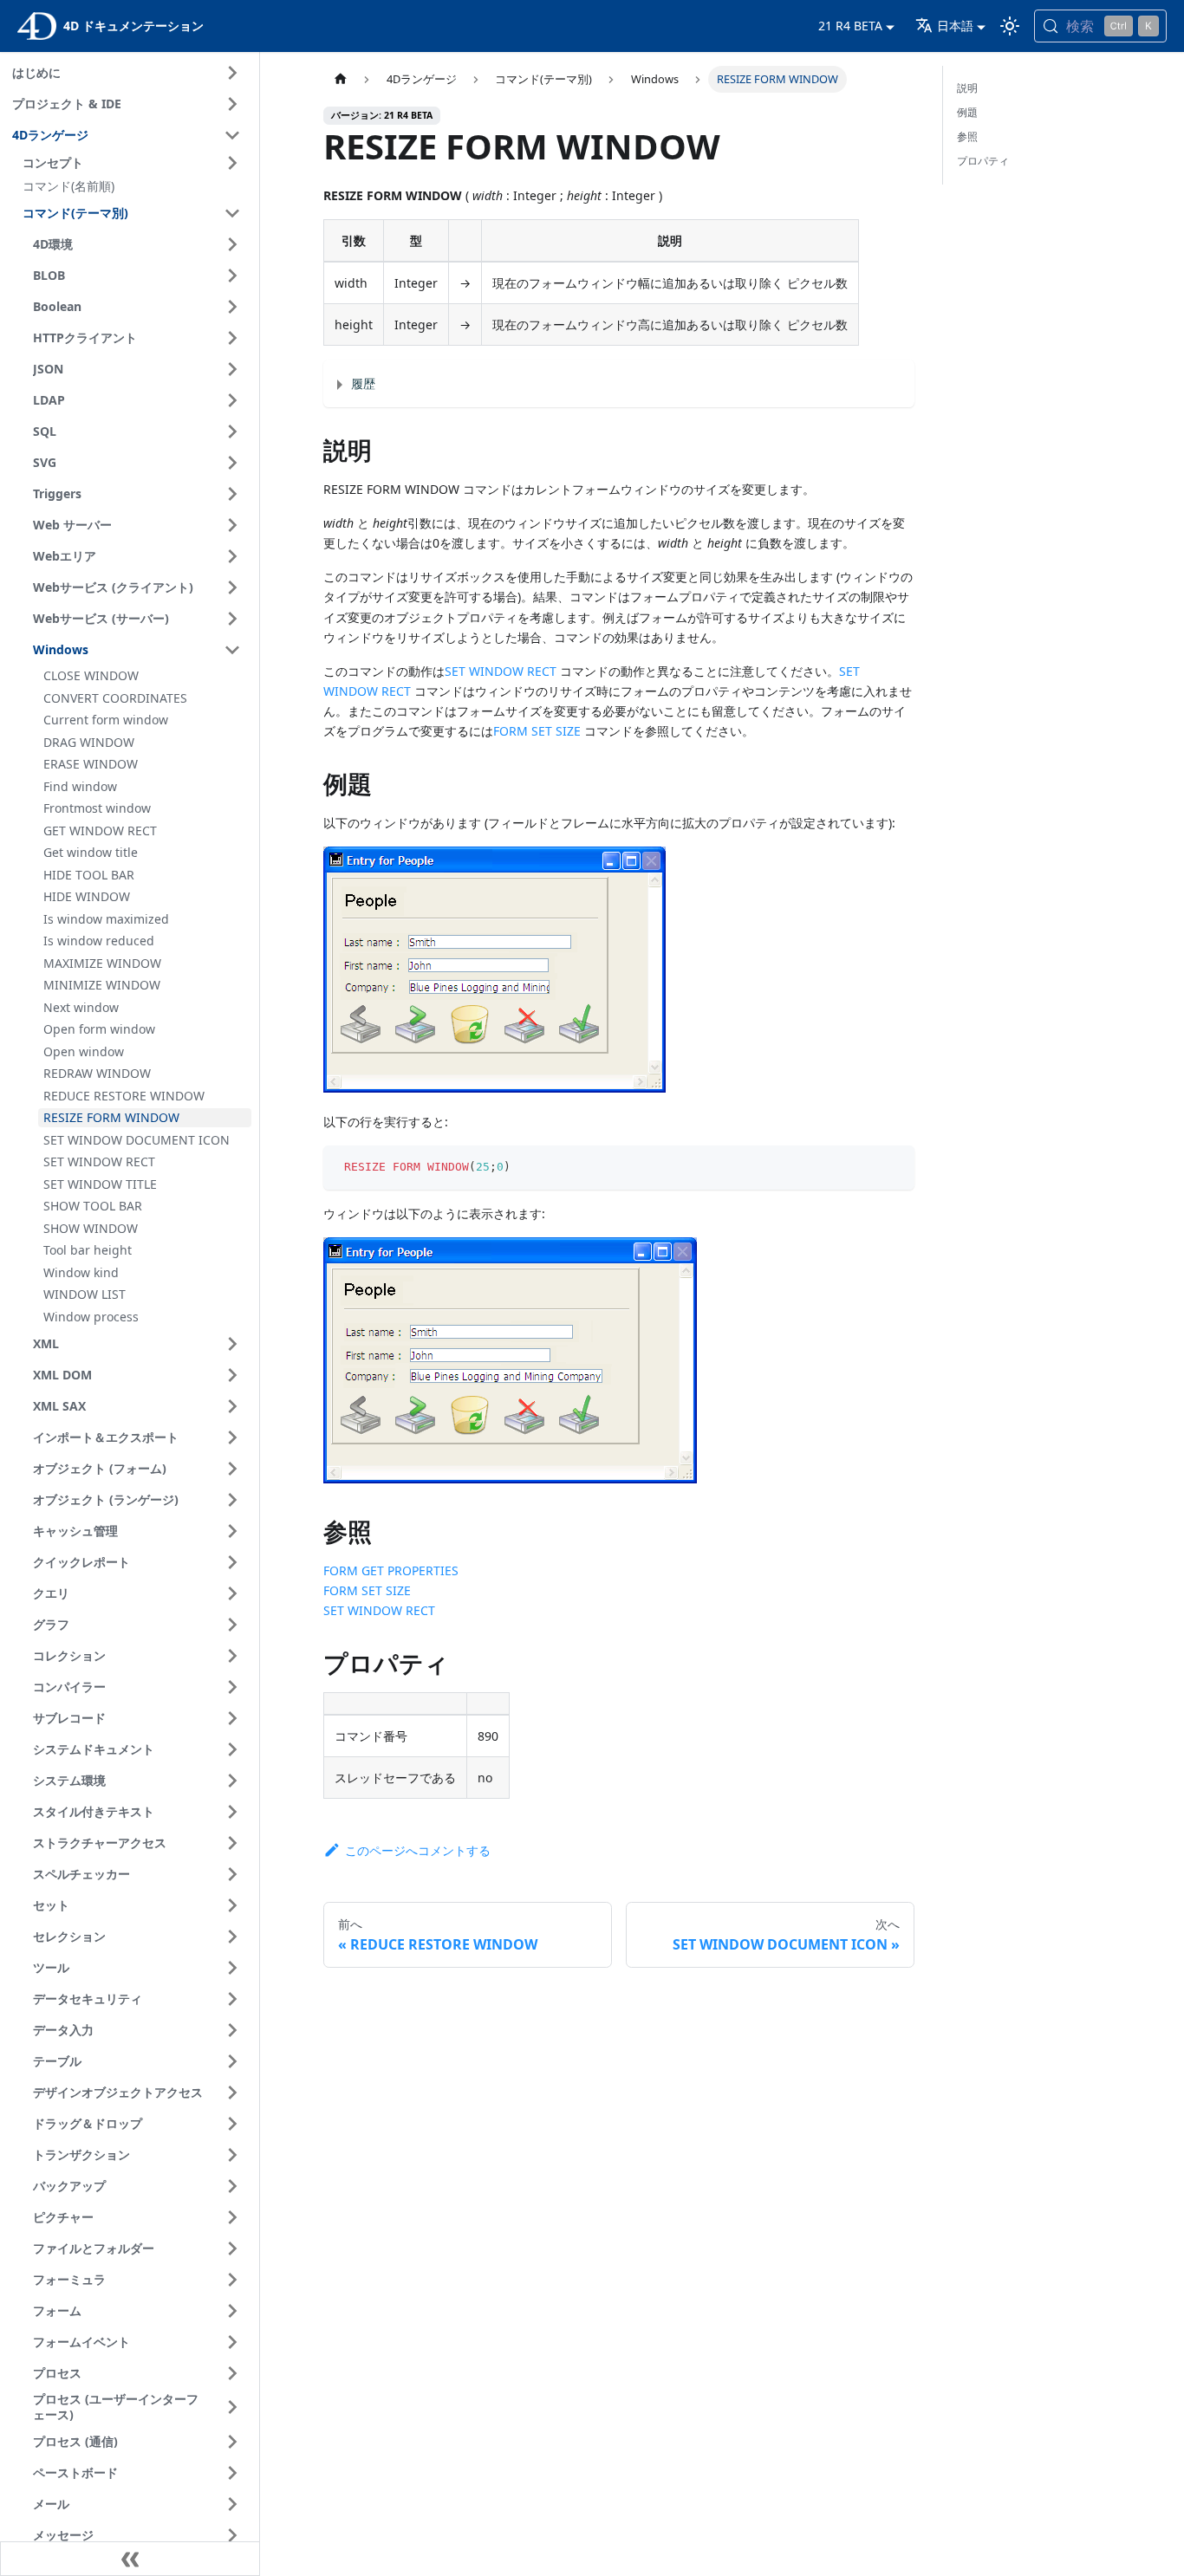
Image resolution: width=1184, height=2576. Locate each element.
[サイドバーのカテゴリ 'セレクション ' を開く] (232, 1937)
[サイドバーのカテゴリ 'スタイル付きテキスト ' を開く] (232, 1812)
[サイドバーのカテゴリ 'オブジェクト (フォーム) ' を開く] (232, 1469)
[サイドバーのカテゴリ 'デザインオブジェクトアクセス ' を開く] (232, 2093)
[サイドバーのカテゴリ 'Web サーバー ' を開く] (232, 525)
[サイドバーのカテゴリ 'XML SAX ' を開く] (232, 1406)
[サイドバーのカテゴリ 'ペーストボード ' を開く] (232, 2473)
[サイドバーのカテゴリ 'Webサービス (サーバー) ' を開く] (232, 619)
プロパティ (983, 161)
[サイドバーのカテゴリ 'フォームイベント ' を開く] (232, 2342)
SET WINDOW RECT (501, 671)
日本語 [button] (955, 26)
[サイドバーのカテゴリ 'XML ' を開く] (232, 1344)
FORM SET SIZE (537, 731)
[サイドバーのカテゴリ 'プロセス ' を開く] (232, 2373)
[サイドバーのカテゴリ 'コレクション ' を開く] (232, 1656)
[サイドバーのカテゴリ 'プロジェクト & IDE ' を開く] (232, 104)
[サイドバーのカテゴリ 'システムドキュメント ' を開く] (232, 1749)
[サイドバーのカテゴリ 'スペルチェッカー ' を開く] (232, 1874)
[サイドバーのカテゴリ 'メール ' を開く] (232, 2504)
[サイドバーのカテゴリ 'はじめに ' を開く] (232, 73)
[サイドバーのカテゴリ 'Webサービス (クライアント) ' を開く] (232, 587)
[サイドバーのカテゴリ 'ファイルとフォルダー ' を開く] (232, 2248)
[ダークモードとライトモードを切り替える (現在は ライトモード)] (1010, 26)
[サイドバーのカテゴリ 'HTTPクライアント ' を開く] (232, 338)
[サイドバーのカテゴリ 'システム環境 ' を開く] (232, 1781)
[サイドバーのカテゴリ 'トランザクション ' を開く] (232, 2155)
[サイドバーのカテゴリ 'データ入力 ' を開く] (232, 2030)
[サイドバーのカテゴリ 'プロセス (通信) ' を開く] (232, 2442)
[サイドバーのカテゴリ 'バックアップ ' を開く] (232, 2186)
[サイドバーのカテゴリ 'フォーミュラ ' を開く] (232, 2280)
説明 (967, 88)
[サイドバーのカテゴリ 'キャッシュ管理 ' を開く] (232, 1531)
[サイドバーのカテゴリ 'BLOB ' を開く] (232, 276)
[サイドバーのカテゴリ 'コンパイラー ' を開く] (232, 1687)
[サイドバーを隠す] (130, 2559)
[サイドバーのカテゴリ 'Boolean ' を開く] (232, 307)
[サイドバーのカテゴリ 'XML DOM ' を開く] (232, 1375)
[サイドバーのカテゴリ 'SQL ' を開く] (232, 431)
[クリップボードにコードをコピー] (893, 1167)
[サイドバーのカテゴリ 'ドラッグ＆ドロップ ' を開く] (232, 2124)
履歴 (363, 383)
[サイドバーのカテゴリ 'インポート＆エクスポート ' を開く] (232, 1437)
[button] (134, 163)
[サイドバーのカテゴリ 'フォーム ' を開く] (232, 2311)
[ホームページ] (340, 79)
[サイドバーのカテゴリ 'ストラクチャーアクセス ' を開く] (232, 1843)
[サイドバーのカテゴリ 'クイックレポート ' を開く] (232, 1562)
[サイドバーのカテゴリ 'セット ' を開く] (232, 1905)
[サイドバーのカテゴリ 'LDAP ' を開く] (232, 400)
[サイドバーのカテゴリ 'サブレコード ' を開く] (232, 1718)
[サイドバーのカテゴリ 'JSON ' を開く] (232, 369)
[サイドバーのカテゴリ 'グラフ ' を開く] (232, 1625)
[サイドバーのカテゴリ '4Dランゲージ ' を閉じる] (232, 135)
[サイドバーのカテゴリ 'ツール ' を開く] (232, 1968)
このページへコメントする (417, 1850)
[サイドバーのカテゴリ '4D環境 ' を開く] (232, 244)
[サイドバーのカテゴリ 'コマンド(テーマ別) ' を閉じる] (232, 213)
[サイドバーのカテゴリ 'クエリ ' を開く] (232, 1593)
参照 (967, 136)
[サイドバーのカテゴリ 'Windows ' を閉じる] (232, 650)
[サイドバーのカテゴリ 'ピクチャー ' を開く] (232, 2217)
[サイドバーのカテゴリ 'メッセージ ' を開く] (232, 2535)
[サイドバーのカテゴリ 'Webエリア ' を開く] (232, 556)
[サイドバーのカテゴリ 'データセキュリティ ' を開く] (232, 1999)
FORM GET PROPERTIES (391, 1570)
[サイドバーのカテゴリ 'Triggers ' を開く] (232, 494)
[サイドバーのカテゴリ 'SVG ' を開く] (232, 463)
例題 (967, 112)
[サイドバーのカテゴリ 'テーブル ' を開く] (232, 2061)
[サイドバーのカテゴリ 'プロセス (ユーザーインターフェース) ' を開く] (232, 2407)
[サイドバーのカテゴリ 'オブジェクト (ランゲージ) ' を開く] (232, 1500)
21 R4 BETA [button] (850, 26)
